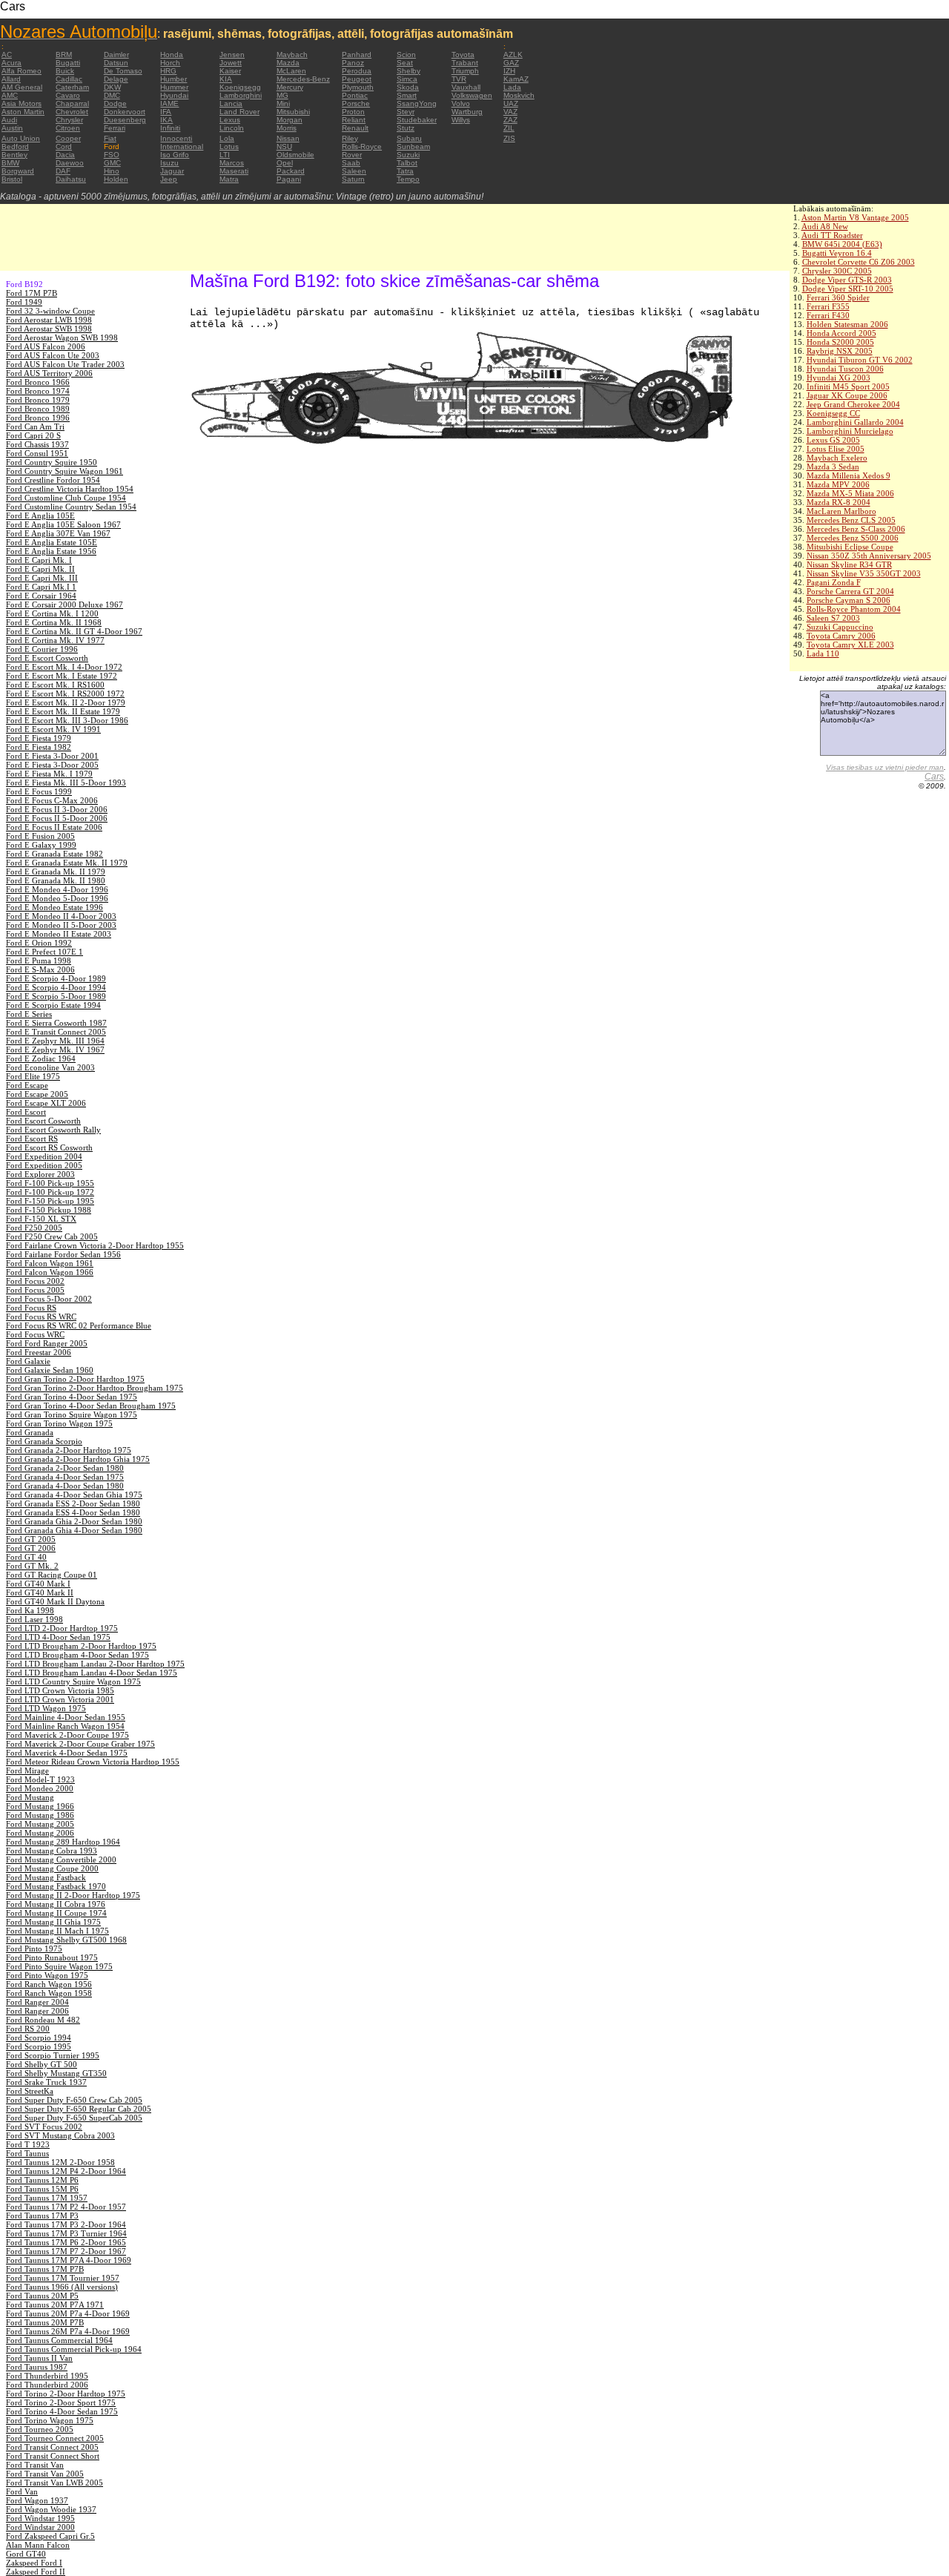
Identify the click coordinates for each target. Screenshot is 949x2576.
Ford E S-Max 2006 (40, 969)
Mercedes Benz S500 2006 (853, 538)
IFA (166, 112)
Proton (353, 112)
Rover (352, 155)
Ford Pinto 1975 (34, 1949)
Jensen (232, 55)
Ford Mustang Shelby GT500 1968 (66, 1940)
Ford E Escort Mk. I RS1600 (55, 685)
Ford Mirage (27, 1770)
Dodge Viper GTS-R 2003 (847, 280)
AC (7, 55)
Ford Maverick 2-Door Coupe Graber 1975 (80, 1744)
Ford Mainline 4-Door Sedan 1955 (66, 1717)
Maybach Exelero (837, 458)
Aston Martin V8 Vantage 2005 (855, 217)
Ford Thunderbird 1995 (47, 2376)
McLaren (291, 71)
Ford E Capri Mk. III (42, 578)
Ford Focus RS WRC (41, 1317)
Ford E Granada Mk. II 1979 (56, 872)
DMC (112, 95)
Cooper (68, 138)
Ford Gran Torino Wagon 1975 (59, 1423)
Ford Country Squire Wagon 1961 (65, 471)
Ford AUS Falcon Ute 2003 (53, 355)
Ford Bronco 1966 (38, 382)
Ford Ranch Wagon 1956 (49, 1984)
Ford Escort (26, 1112)
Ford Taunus (27, 2153)
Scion (406, 55)
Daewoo (70, 163)
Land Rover (239, 112)
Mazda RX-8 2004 (839, 502)
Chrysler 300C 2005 (837, 271)
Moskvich (519, 95)
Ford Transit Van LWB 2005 (54, 2483)
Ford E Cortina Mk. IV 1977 (55, 640)
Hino (112, 171)
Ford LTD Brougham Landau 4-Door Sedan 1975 (92, 1673)
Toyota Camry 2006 (841, 636)
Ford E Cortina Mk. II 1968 (54, 622)
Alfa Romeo (22, 71)
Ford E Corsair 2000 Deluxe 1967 (65, 605)
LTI (225, 155)
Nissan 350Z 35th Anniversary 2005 (869, 556)
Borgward (18, 171)
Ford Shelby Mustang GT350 (56, 2073)
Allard (11, 79)
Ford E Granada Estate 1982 (54, 854)
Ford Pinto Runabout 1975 (52, 1957)
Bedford (15, 146)
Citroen (68, 128)
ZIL (509, 128)
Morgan (290, 120)
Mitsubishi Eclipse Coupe (850, 547)
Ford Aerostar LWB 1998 (49, 320)
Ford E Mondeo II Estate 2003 (59, 934)
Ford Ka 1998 (30, 1610)
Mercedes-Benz (303, 79)
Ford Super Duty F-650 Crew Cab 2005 (74, 2100)
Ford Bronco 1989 (38, 409)
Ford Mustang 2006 (40, 1833)
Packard (291, 171)
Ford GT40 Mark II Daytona (55, 1601)
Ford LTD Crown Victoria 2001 (60, 1699)
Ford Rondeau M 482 (43, 2020)
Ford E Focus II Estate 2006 (54, 827)
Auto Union (21, 138)
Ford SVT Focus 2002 (44, 2127)
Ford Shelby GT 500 (42, 2064)
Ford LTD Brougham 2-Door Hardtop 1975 (81, 1646)
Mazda (288, 63)
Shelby (409, 71)
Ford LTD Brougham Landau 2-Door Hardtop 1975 (95, 1664)
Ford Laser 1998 (34, 1619)
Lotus (229, 146)
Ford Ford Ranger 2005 (47, 1343)
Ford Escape (27, 1085)
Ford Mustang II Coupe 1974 (56, 1913)
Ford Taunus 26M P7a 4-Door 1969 (68, 2331)
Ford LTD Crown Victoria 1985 (60, 1690)
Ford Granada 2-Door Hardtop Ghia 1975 (78, 1459)
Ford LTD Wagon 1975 (46, 1708)
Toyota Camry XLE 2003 (850, 645)
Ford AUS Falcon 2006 (46, 346)
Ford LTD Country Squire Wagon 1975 (73, 1681)
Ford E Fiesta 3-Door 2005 (52, 765)
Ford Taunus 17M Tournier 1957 (63, 2278)
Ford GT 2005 (31, 1539)
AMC (10, 95)
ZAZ (510, 120)
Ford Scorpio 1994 (39, 2038)
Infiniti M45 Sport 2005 (848, 386)
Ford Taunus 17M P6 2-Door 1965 (66, 2242)
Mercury (290, 87)
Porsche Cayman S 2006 (849, 600)
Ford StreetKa (30, 2091)
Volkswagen (472, 95)
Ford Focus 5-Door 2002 (49, 1299)
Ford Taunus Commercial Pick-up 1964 (74, 2349)
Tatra (405, 171)
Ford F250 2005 (34, 1228)
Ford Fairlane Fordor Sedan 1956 (63, 1254)
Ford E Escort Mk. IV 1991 (53, 729)
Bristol (12, 179)
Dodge (115, 103)
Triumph (465, 71)
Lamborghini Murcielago (850, 431)
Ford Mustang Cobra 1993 (52, 1851)
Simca (407, 79)
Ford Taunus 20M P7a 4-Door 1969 (68, 2313)
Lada (512, 87)
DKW (112, 87)
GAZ (511, 63)
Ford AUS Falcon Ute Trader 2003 (65, 364)
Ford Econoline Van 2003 (50, 1067)
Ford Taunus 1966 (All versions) (62, 2287)
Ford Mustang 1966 (40, 1806)
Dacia (65, 155)
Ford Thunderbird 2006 (47, 2385)
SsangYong (417, 103)
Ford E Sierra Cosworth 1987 (56, 1023)
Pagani (289, 179)
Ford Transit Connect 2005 (52, 2447)
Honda (172, 55)
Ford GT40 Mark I (38, 1584)
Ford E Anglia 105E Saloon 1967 (63, 524)
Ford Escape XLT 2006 (46, 1103)
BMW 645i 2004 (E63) (842, 244)
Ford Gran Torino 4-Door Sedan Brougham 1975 (91, 1406)
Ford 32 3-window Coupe (50, 311)
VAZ (510, 112)
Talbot (407, 163)
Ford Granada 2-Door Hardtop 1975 (69, 1450)
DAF (63, 171)
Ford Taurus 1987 (37, 2367)
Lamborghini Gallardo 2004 (855, 422)
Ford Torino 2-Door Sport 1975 (61, 2402)
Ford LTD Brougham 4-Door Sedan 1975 (77, 1655)
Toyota (463, 55)
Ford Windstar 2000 (40, 2527)
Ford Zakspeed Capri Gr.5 (50, 2536)
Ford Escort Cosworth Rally (53, 1130)
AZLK (513, 55)
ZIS (509, 138)
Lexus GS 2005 (833, 440)
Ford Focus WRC (35, 1334)
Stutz (406, 128)
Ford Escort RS (32, 1139)
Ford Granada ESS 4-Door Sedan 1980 (73, 1512)
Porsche (356, 103)
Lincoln (232, 128)
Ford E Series (29, 1014)
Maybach (292, 55)
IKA (166, 120)
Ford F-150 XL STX (41, 1219)
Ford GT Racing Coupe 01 (52, 1575)
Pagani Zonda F (834, 582)
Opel (285, 163)
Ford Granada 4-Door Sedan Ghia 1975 (74, 1495)
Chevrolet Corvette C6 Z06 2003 (859, 262)
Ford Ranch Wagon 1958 (49, 1993)
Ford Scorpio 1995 (39, 2046)
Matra (229, 179)
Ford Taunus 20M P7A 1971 (55, 2305)
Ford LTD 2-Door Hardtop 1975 (62, 1628)
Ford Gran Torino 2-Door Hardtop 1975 (75, 1379)
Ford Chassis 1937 (37, 444)
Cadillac (69, 79)
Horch (170, 63)
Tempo (408, 179)
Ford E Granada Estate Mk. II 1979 (67, 863)
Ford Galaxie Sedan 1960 (50, 1370)
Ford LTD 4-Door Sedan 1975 (58, 1637)
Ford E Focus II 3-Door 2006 (57, 809)
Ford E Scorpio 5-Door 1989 (56, 996)
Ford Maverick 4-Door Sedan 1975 (67, 1753)
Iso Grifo (175, 155)
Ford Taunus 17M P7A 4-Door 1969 (69, 2260)
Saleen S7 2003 (833, 618)
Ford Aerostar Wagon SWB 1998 (62, 337)
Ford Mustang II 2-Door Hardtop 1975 (73, 1895)
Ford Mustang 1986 (40, 1815)
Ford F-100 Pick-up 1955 (50, 1183)
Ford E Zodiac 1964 (41, 1058)
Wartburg (467, 112)
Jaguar (172, 171)
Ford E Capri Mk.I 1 (41, 587)
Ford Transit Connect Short (53, 2456)
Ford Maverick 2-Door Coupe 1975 (67, 1735)
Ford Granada (30, 1432)
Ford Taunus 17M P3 (42, 2216)
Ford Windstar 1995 (40, 2518)
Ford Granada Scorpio (44, 1441)
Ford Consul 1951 (37, 453)
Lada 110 (823, 653)
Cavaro (68, 95)
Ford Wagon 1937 (37, 2500)
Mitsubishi (293, 112)
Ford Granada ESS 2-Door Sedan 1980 (73, 1503)
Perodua (357, 71)
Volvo (461, 103)
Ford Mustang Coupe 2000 (52, 1868)
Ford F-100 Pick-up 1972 (50, 1192)
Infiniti (170, 128)
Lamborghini (241, 95)
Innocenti (176, 138)
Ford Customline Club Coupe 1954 (66, 498)
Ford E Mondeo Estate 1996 (54, 907)
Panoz (353, 63)
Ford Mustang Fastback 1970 (56, 1886)
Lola (227, 138)
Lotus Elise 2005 (836, 449)
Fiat (110, 138)
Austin (12, 128)
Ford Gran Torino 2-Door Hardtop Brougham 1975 (95, 1388)
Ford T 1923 (28, 2144)
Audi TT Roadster (832, 235)
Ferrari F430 (828, 315)
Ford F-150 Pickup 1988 (49, 1210)
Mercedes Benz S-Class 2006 (856, 529)
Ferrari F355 (828, 306)
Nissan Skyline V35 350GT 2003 (864, 573)
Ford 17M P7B (32, 293)
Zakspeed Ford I (34, 2563)
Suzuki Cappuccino (840, 627)
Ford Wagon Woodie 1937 (51, 2509)
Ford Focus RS (31, 1308)
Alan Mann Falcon (38, 2545)
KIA (226, 79)
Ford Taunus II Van (39, 2358)
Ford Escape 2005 (37, 1094)
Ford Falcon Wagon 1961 (50, 1263)
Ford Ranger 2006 (37, 2011)
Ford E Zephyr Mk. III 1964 (55, 1041)
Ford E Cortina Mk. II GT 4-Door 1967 (74, 631)
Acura (11, 63)
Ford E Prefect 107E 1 (44, 952)
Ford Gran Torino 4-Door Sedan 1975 (72, 1397)
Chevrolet (72, 112)
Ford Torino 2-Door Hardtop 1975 (66, 2394)
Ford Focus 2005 (35, 1290)
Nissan (288, 138)
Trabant (465, 63)
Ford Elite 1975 (33, 1076)
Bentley (14, 155)
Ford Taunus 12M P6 (42, 2180)
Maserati (234, 171)
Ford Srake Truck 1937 (46, 2082)
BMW (10, 163)
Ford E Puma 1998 (39, 961)
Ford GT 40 (26, 1557)
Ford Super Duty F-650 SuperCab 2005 (74, 2118)
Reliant (354, 120)
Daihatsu (71, 179)
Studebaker (417, 120)
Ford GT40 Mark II (40, 1592)
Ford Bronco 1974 (38, 391)
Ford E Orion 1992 (39, 943)
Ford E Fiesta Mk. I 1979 (49, 774)
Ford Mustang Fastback (46, 1877)
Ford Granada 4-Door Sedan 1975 (65, 1477)
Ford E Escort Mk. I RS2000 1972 (65, 694)
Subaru (409, 138)
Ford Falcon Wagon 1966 (50, 1272)
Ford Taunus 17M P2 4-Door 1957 (66, 2207)
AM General (22, 87)
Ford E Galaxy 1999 (41, 845)
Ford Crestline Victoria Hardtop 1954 (70, 489)
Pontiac (355, 95)
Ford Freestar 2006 (39, 1352)
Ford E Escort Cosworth (47, 658)
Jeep (169, 179)
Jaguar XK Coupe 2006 (847, 395)
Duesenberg (125, 120)
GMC (112, 163)
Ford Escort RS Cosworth (49, 1147)
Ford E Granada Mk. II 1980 (56, 880)
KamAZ (516, 79)
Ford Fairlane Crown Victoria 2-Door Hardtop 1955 (95, 1245)
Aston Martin (23, 112)
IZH (509, 71)
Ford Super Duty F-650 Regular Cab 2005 (79, 2109)
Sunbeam (413, 146)
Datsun (116, 63)
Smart (407, 95)
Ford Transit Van (35, 2465)
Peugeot (357, 79)
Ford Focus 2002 (35, 1281)
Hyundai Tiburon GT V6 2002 (860, 360)
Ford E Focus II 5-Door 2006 (57, 818)
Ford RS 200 (28, 2029)
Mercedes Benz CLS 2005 (851, 520)
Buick (65, 71)
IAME (169, 103)
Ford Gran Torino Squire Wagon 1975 (72, 1414)
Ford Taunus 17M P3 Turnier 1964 (66, 2233)
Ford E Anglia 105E (40, 515)
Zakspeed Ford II (36, 2572)
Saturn (353, 179)
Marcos (232, 163)
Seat (405, 63)
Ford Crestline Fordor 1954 (53, 480)
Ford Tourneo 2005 (40, 2429)
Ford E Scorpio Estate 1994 (53, 1005)
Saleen (354, 171)
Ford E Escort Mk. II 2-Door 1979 (66, 702)
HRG (168, 71)
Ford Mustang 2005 (40, 1824)
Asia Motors (22, 103)
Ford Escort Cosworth (43, 1121)
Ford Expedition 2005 (44, 1165)
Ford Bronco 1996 (38, 418)
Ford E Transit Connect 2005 (56, 1032)
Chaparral (72, 103)
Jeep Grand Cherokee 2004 (853, 404)
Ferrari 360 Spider (838, 297)
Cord (64, 146)
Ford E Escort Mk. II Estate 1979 (63, 711)
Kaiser (230, 71)
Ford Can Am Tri (35, 426)
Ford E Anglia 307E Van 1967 (58, 533)
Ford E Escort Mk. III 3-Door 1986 (67, 720)
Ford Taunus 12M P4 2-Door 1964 (66, 2171)
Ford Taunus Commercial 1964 (59, 2340)
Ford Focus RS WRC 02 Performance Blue (79, 1325)
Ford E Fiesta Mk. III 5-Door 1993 (66, 783)
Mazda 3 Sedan (833, 467)
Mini (283, 103)
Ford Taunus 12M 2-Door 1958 (60, 2162)
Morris (287, 128)
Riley (350, 138)
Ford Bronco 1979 (38, 400)
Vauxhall (466, 87)
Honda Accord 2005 (841, 333)
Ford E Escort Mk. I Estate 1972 (62, 676)
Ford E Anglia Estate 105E (52, 542)
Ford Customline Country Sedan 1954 (71, 507)
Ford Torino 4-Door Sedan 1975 (62, 2411)
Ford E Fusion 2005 (40, 836)
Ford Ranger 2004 (37, 2002)
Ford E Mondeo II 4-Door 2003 (61, 916)
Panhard (357, 55)
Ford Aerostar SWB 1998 (49, 329)
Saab (351, 163)
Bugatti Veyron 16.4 (837, 253)
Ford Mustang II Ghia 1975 (53, 1922)
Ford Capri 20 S (33, 435)
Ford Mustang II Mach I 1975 (57, 1931)
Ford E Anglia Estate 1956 (51, 551)
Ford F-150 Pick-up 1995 (50, 1201)
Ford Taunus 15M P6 (42, 2189)
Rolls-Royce (362, 146)
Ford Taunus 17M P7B (45, 2269)
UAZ (511, 103)
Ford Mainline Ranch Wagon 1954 (65, 1726)
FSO (112, 155)
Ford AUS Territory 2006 (49, 373)
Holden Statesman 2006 (847, 324)
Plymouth (358, 87)
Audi (9, 120)
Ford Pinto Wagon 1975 (47, 1975)
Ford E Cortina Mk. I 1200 (52, 613)
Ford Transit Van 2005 (45, 2474)
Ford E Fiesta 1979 (39, 738)
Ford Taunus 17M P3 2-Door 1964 (66, 2224)
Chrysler (69, 120)
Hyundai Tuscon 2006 (845, 369)
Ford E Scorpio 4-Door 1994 (56, 987)
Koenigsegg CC (833, 413)
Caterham (72, 87)
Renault (355, 128)
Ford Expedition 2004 (44, 1156)
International (182, 146)
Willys (461, 120)
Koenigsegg (240, 87)
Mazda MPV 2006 (838, 484)
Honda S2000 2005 (840, 342)
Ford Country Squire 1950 (52, 462)
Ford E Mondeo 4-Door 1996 (57, 889)
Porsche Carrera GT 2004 (850, 591)
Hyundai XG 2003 (839, 378)
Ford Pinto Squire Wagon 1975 (59, 1966)
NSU (284, 146)
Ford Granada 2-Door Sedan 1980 (65, 1468)
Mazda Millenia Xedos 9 (849, 475)
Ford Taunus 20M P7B (45, 2322)
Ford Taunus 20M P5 (42, 2296)
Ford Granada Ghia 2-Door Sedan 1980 (74, 1521)
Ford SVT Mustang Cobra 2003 (60, 2135)
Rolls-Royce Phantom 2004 (854, 609)
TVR (459, 79)
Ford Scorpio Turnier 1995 (53, 2055)
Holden (116, 179)
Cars (934, 777)
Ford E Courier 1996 (42, 649)
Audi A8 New (825, 226)
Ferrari (115, 128)
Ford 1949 (24, 302)
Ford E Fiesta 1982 (39, 747)
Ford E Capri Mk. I (39, 560)
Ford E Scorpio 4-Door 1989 (56, 978)
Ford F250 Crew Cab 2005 (52, 1236)
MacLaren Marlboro (841, 511)
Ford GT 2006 (31, 1548)
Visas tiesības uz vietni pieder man (885, 767)
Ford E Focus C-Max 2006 (52, 800)
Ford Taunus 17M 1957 (47, 2198)
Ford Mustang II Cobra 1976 (56, 1904)
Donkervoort (125, 112)
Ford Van (22, 2491)
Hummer (174, 87)
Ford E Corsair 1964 (41, 596)
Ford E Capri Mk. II (40, 569)
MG (282, 95)
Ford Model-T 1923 (40, 1779)
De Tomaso (123, 71)
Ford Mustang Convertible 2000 (61, 1859)
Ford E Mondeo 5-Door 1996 (57, 898)
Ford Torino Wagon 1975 (50, 2420)
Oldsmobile (295, 155)
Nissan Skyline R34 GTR (849, 564)
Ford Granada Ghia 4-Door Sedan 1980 (74, 1530)
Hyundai (174, 95)
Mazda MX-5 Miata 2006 (850, 493)
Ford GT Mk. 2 (32, 1566)
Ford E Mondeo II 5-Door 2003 (61, 925)
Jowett (231, 63)
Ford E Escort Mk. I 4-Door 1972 (64, 667)
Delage (116, 79)
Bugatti (68, 63)
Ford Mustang (30, 1797)
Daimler (116, 55)
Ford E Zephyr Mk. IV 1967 (55, 1050)
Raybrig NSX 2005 (840, 351)
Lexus (230, 120)
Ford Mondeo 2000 (40, 1788)
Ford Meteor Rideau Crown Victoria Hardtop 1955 (93, 1762)
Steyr (406, 112)
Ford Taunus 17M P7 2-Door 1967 (66, 2251)
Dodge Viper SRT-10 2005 (848, 289)
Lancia (231, 103)
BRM (64, 55)
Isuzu (169, 163)
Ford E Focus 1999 (39, 791)
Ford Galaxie (28, 1361)
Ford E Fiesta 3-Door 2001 (52, 756)
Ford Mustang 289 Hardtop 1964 (63, 1842)
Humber (173, 79)
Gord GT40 (26, 2554)
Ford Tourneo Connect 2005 (55, 2438)
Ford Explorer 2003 (40, 1174)
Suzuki (408, 155)
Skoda (408, 87)
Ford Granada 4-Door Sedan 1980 (65, 1486)
